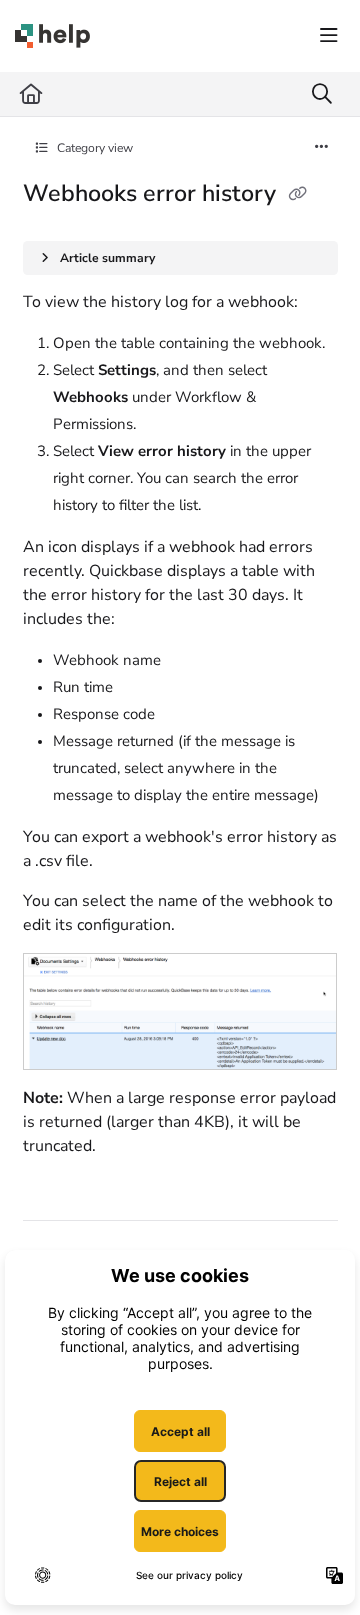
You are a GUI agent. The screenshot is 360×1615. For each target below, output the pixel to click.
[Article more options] (322, 148)
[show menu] (329, 36)
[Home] (52, 36)
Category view (93, 148)
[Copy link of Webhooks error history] (298, 195)
